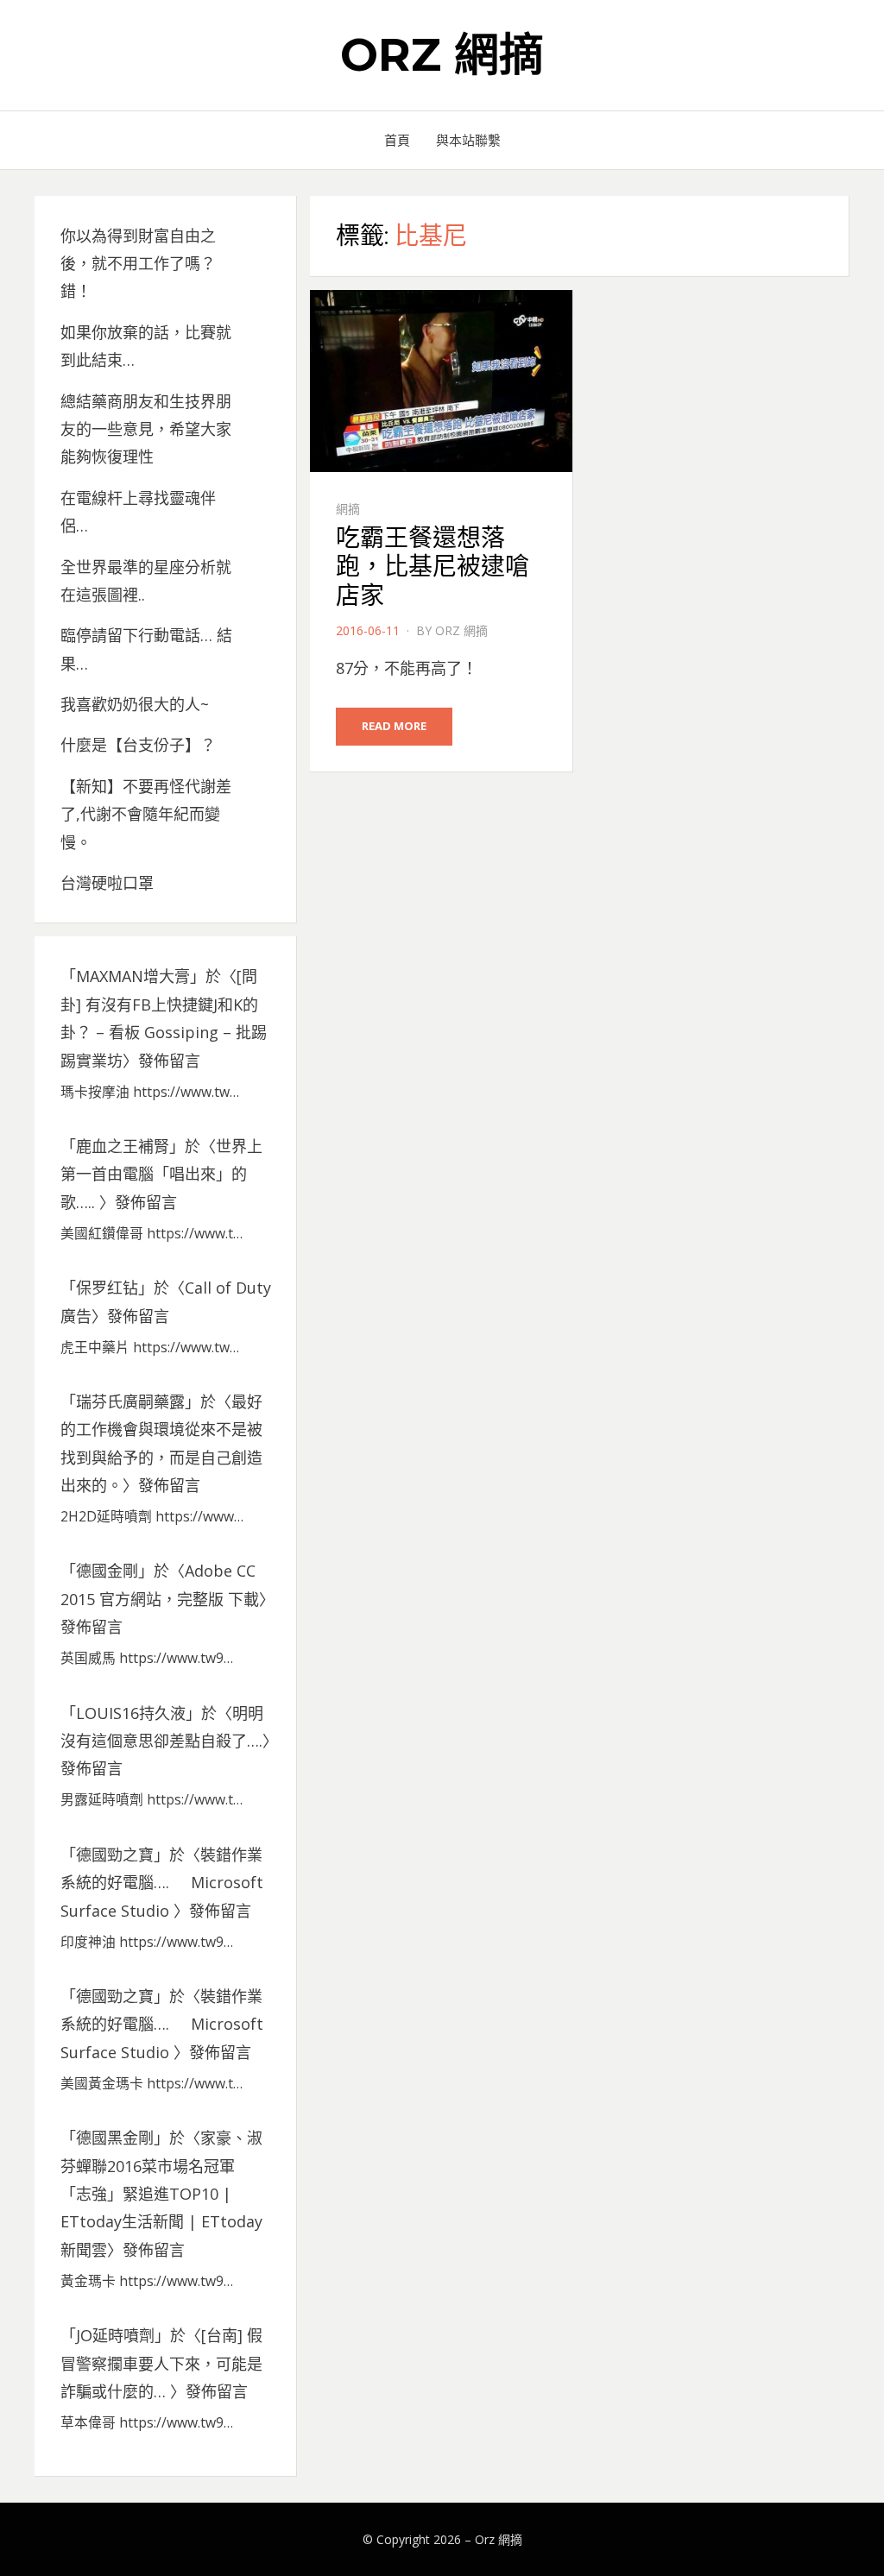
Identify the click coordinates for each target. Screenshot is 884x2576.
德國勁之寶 (115, 1855)
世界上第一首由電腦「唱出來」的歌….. (161, 1174)
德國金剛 (107, 1571)
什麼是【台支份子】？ (138, 745)
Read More (394, 726)
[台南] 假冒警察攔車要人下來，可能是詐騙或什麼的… (161, 2363)
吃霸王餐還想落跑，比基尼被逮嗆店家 (433, 567)
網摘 (348, 509)
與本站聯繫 (468, 140)
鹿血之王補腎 (123, 1146)
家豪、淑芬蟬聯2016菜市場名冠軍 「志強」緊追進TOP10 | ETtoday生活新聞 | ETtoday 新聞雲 (161, 2194)
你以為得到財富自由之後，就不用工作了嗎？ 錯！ (138, 264)
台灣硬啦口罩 (107, 883)
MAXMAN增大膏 (133, 976)
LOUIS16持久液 (131, 1713)
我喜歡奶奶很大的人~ (135, 704)
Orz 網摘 (442, 55)
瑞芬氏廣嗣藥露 (130, 1401)
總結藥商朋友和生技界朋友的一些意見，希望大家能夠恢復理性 (146, 429)
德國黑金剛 (115, 2138)
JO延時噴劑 (115, 2335)
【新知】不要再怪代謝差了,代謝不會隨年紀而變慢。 (146, 814)
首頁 (397, 140)
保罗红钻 (107, 1288)
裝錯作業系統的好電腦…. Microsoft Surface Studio (162, 1883)
